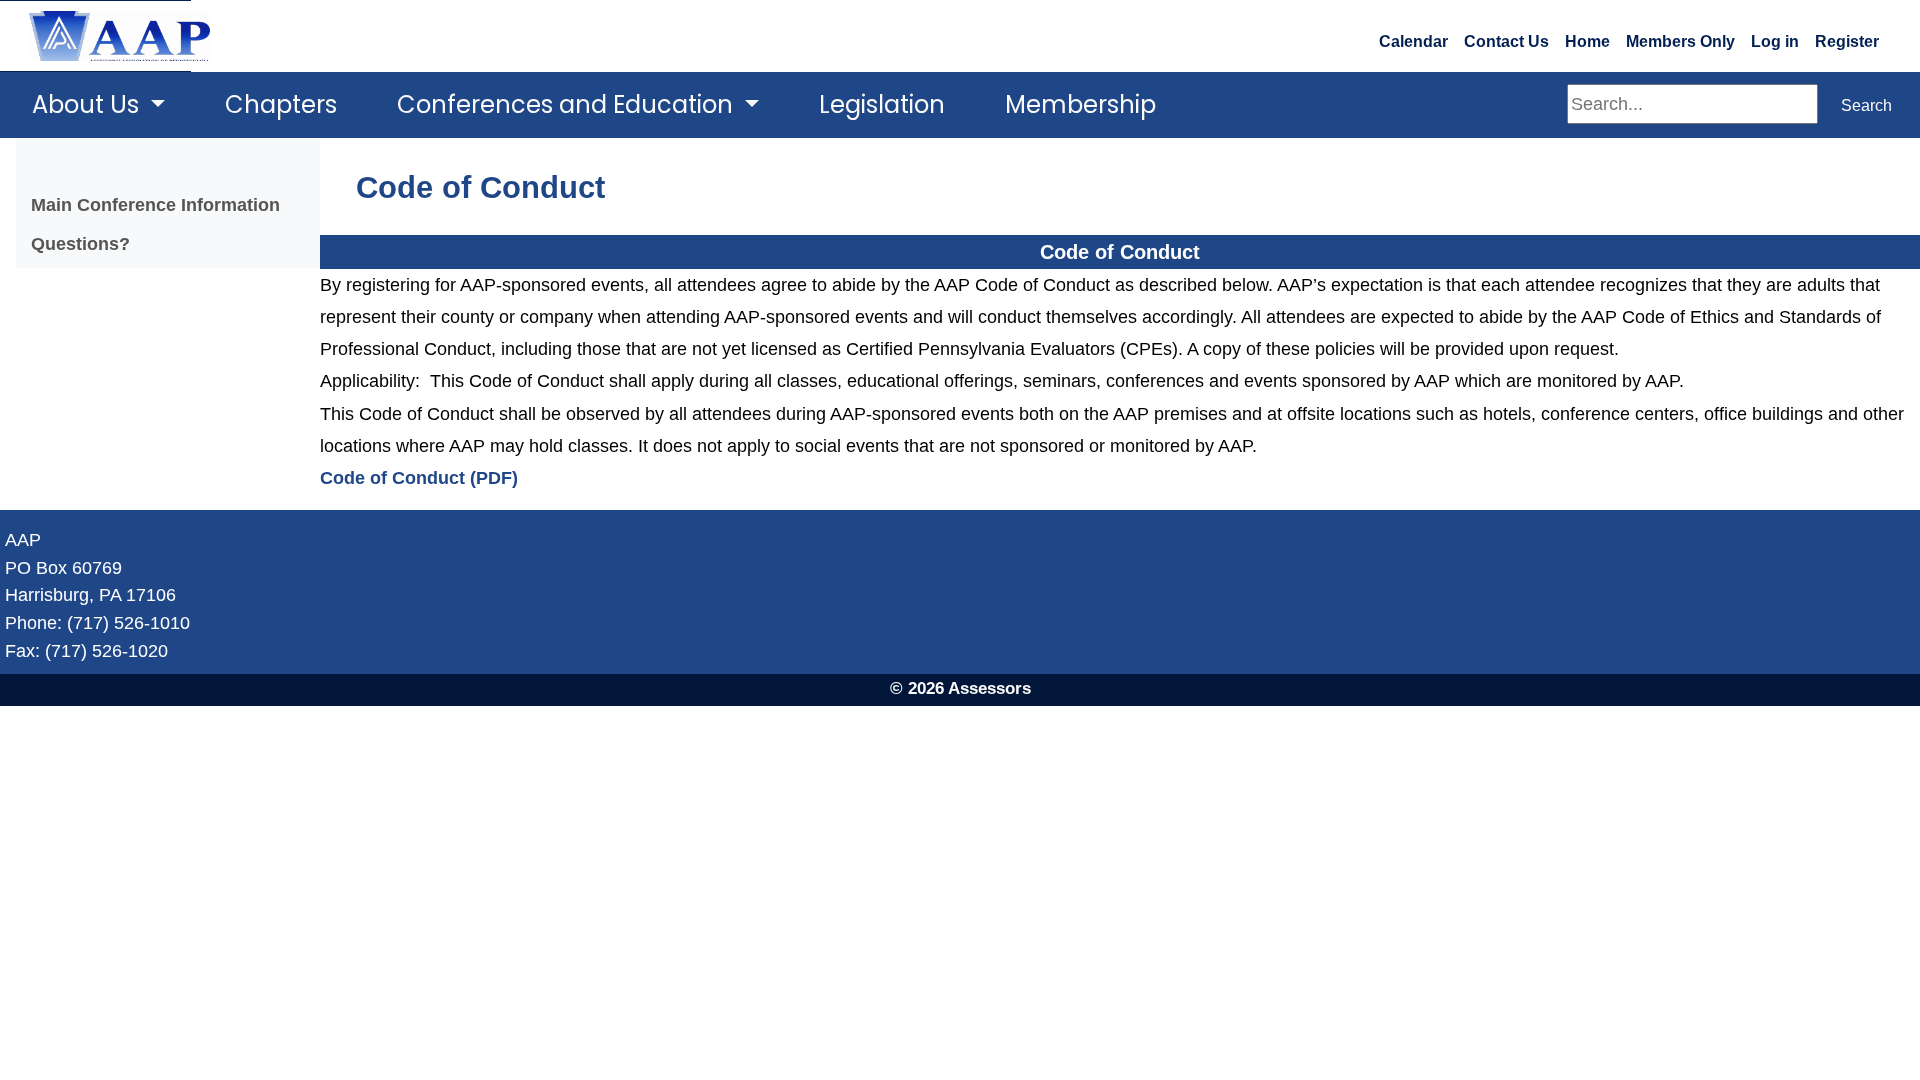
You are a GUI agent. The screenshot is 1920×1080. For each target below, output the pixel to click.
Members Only (1680, 41)
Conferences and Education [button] (568, 104)
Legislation (882, 104)
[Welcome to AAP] (95, 36)
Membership (1080, 104)
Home (1587, 41)
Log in (1775, 41)
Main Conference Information (155, 204)
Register (1847, 41)
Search (1866, 105)
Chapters (281, 104)
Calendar (1413, 41)
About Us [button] (88, 104)
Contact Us (1506, 41)
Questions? (80, 243)
